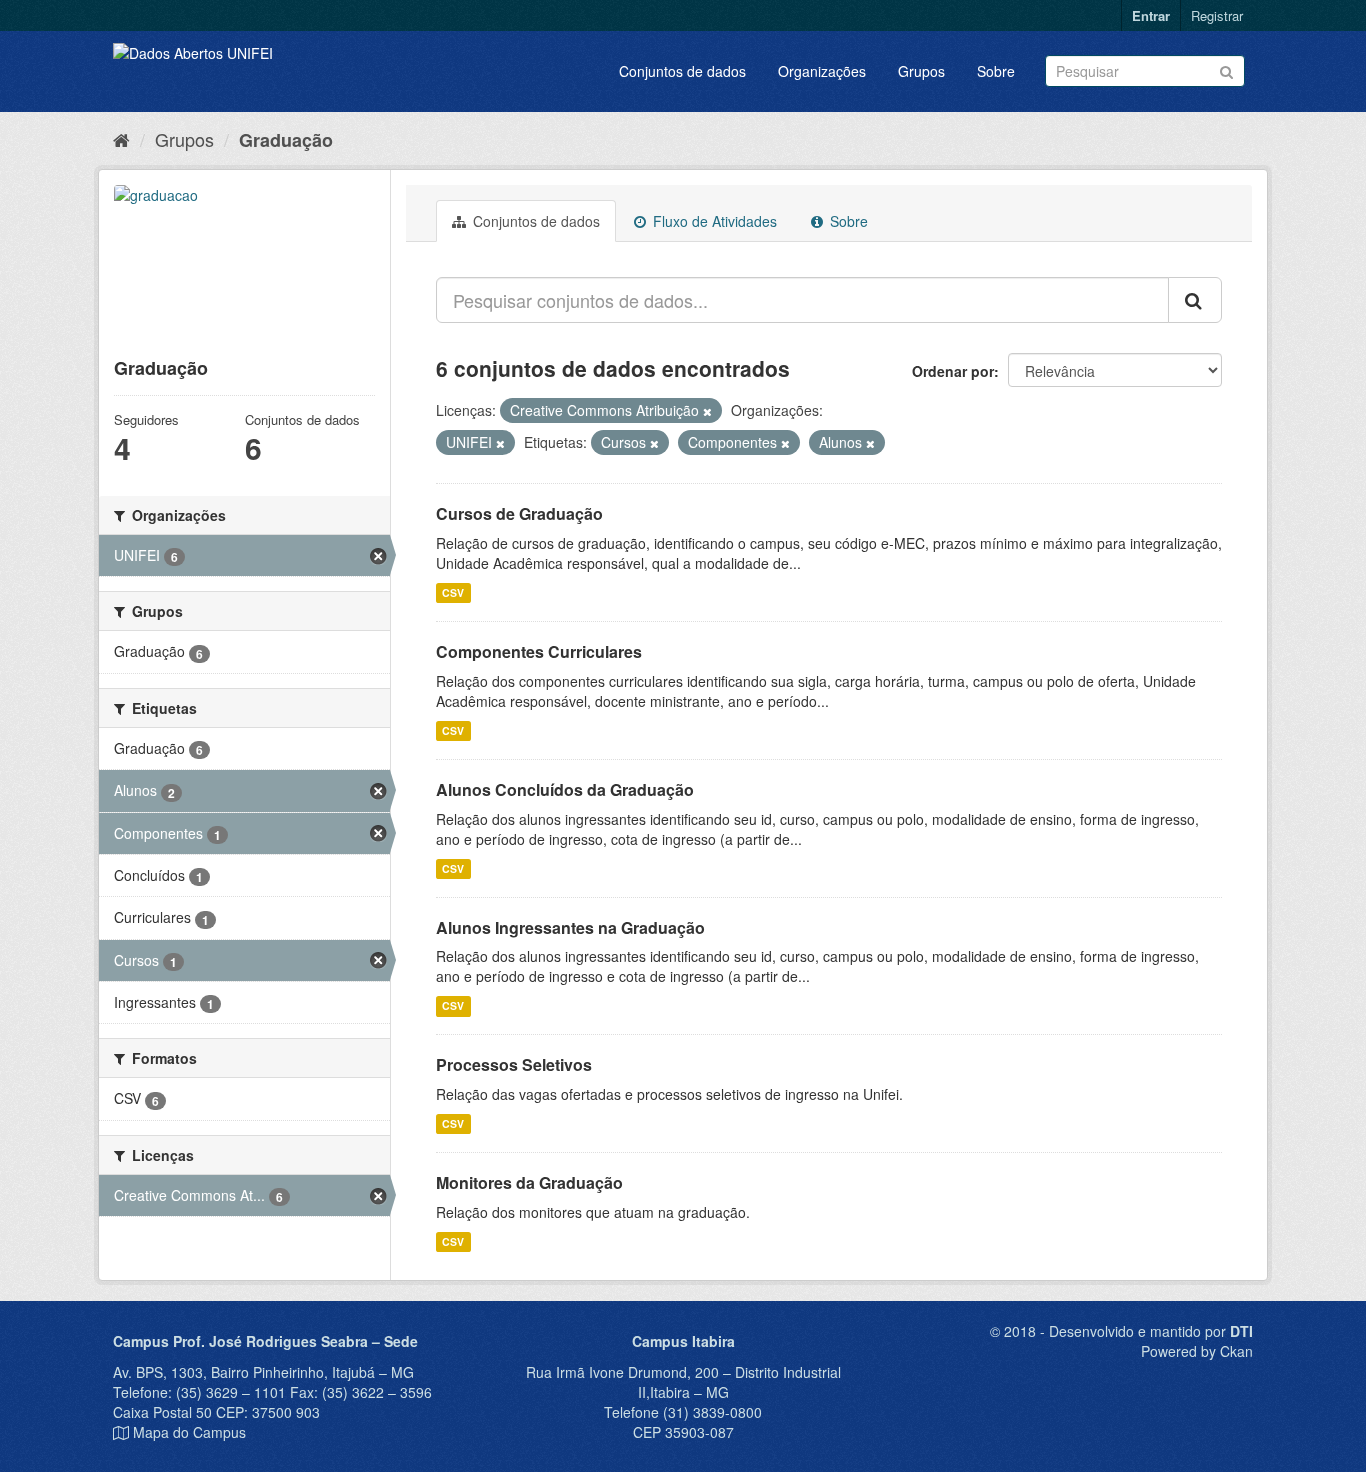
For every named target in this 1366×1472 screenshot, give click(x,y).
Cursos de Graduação (519, 513)
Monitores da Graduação (529, 1182)
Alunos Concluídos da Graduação (565, 789)
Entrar (1151, 15)
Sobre (996, 71)
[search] (1195, 300)
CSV (453, 592)
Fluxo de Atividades (713, 221)
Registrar (1217, 15)
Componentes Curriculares (539, 651)
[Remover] (707, 411)
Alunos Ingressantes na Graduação (570, 927)
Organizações (822, 71)
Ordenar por (953, 371)
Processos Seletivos (514, 1064)
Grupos (921, 71)
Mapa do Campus (189, 1432)
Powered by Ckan (1197, 1351)
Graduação (286, 140)
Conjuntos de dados (682, 71)
